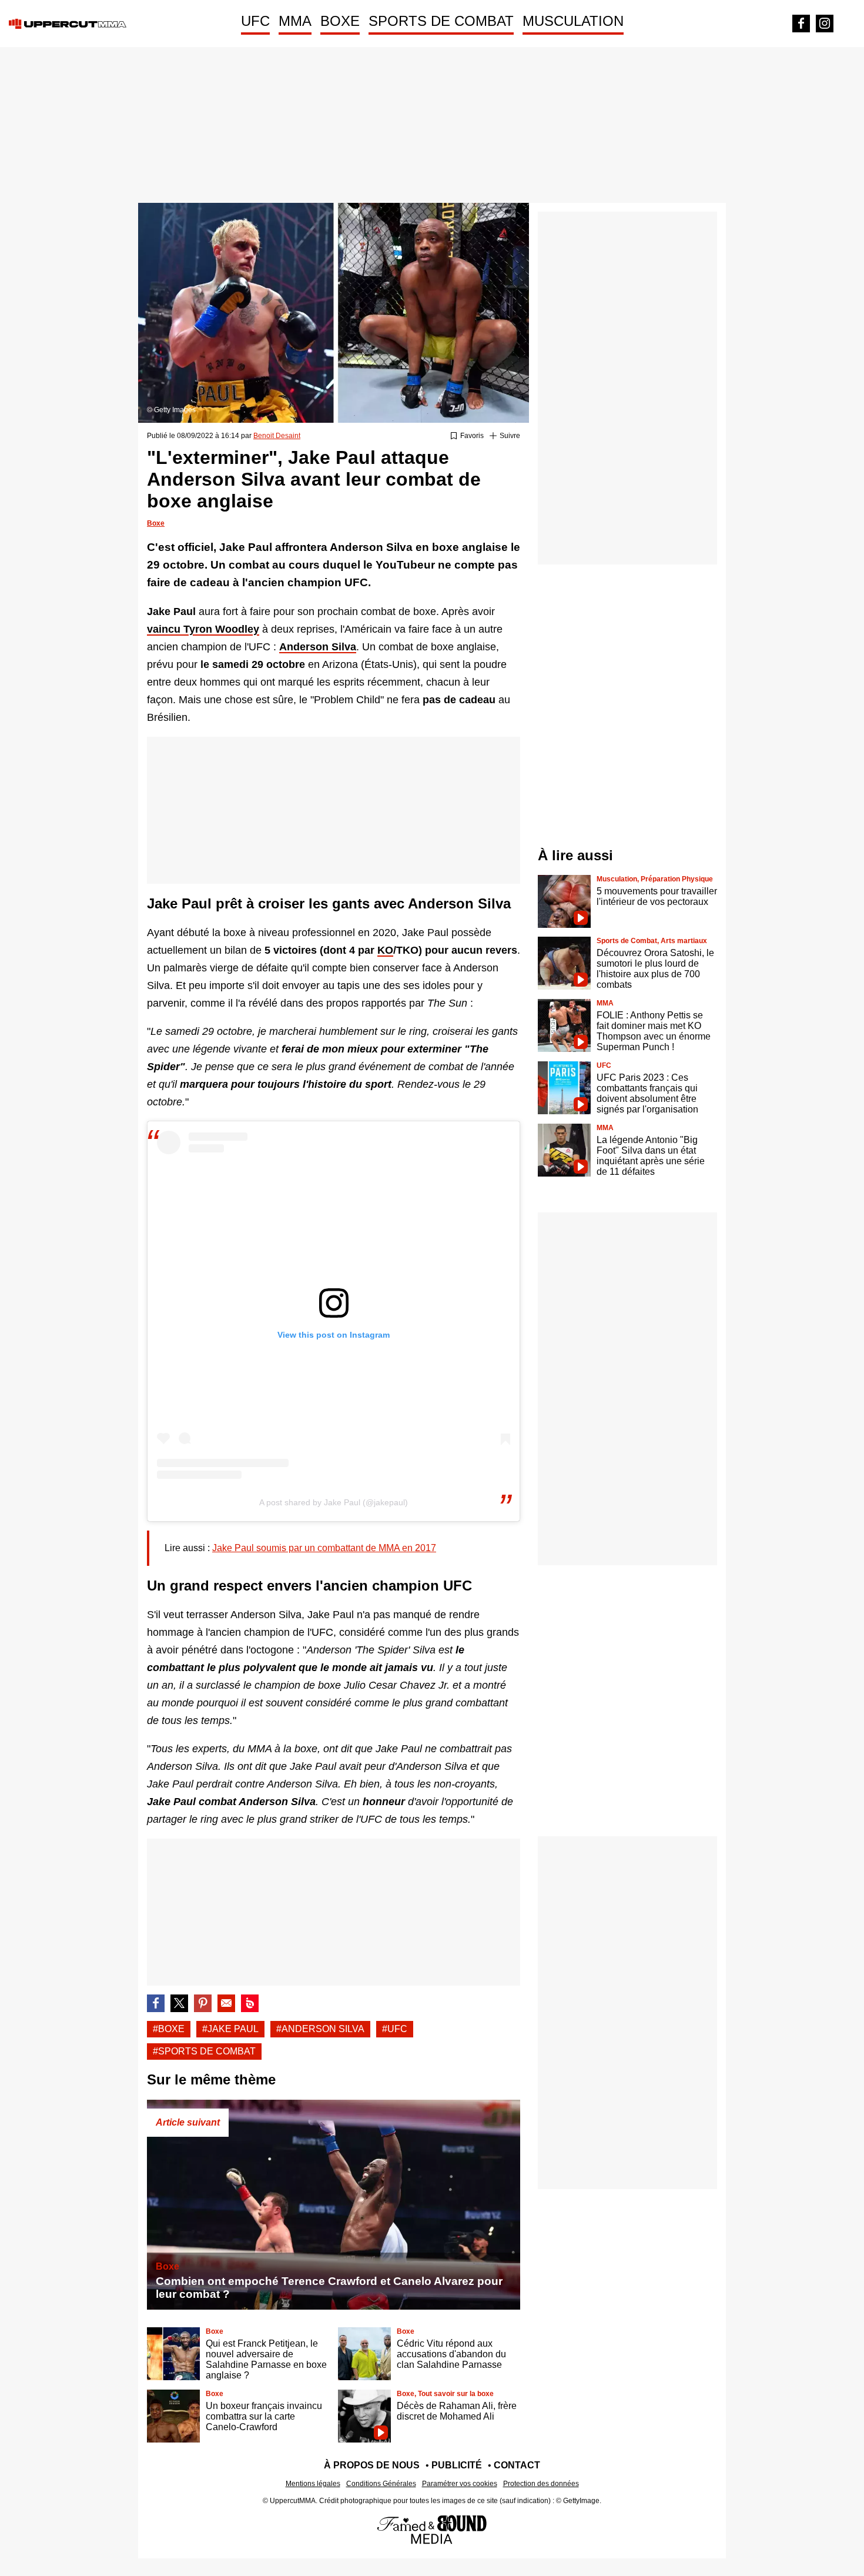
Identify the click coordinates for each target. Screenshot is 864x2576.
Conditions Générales (381, 2484)
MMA (295, 21)
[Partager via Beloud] (250, 2003)
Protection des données (541, 2484)
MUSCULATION (573, 21)
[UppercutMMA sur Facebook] (801, 24)
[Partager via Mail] (226, 2003)
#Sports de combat (204, 2051)
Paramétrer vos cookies (460, 2484)
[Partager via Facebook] (156, 2003)
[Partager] (203, 2003)
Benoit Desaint (277, 436)
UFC (255, 21)
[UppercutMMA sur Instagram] (825, 24)
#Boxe (169, 2029)
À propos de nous (372, 2465)
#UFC (395, 2029)
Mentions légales (313, 2484)
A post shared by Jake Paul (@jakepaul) (334, 1502)
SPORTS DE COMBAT (441, 21)
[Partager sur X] (179, 2003)
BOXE (340, 21)
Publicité (457, 2465)
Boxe (156, 523)
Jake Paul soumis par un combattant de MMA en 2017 (324, 1548)
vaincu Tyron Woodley (203, 629)
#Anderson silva (320, 2029)
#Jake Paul (230, 2029)
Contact (517, 2465)
